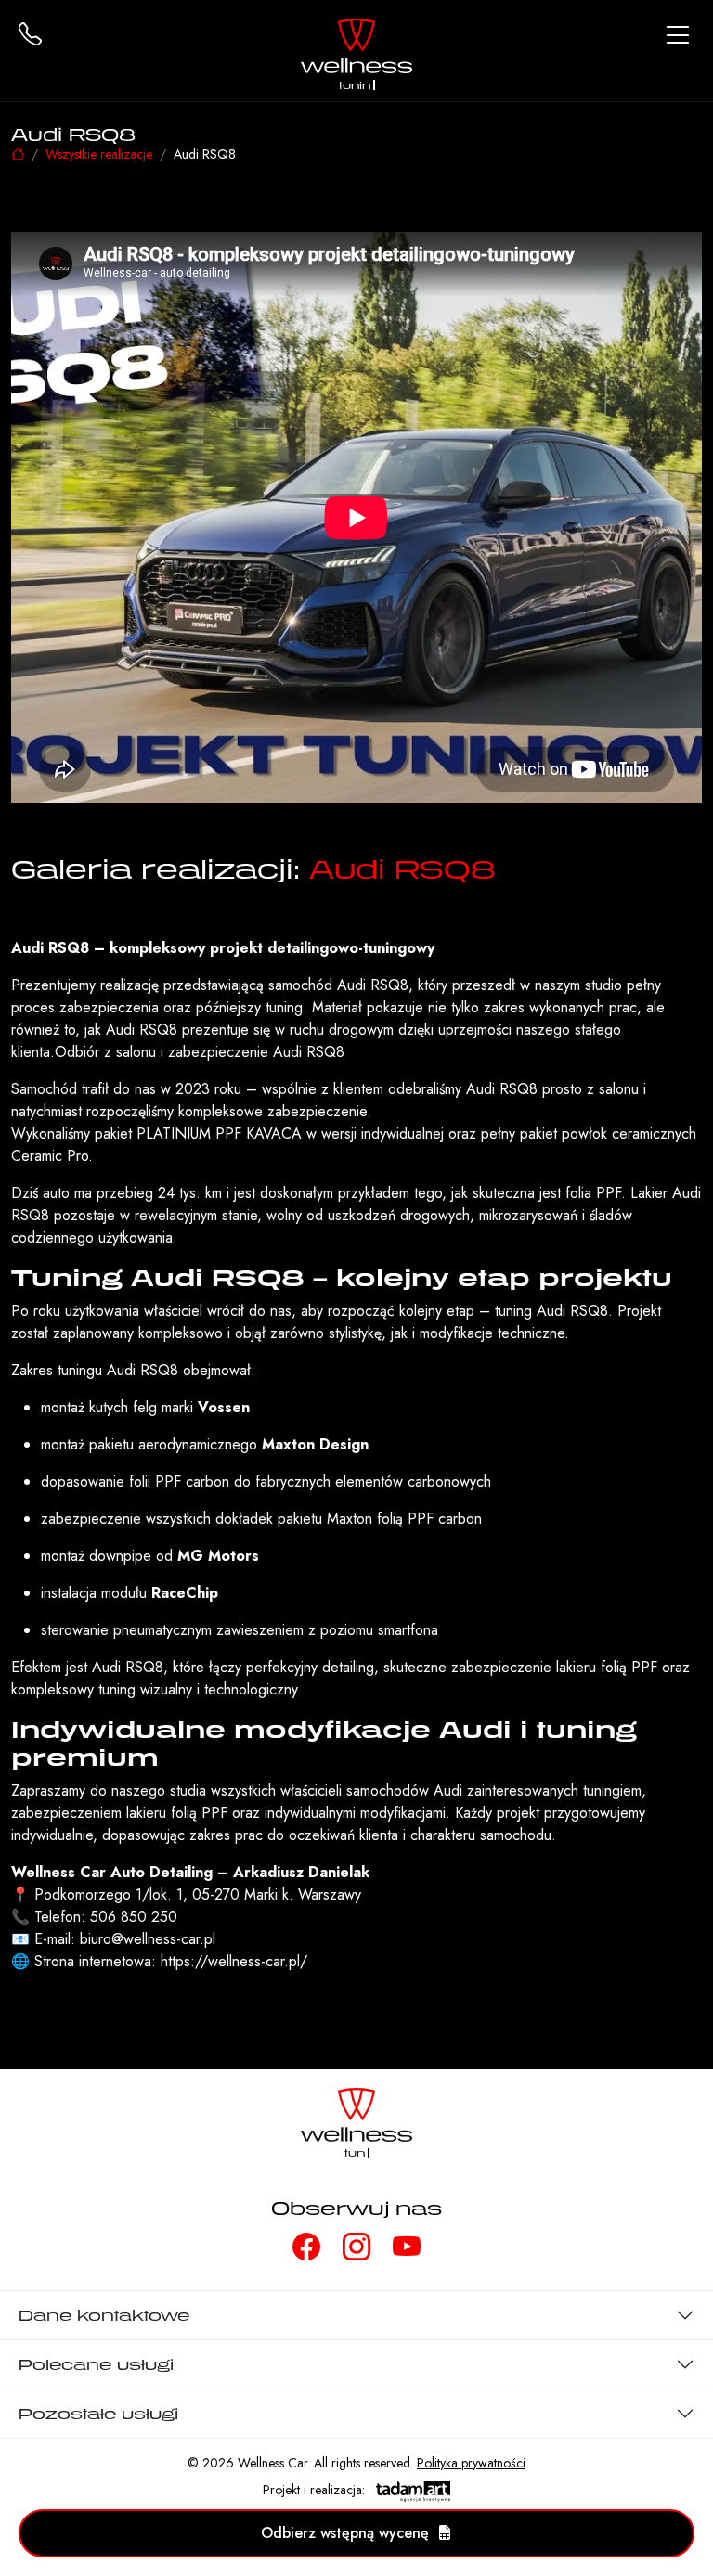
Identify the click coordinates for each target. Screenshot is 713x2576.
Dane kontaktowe (104, 2315)
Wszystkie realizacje (99, 154)
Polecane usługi (96, 2364)
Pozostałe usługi (98, 2414)
